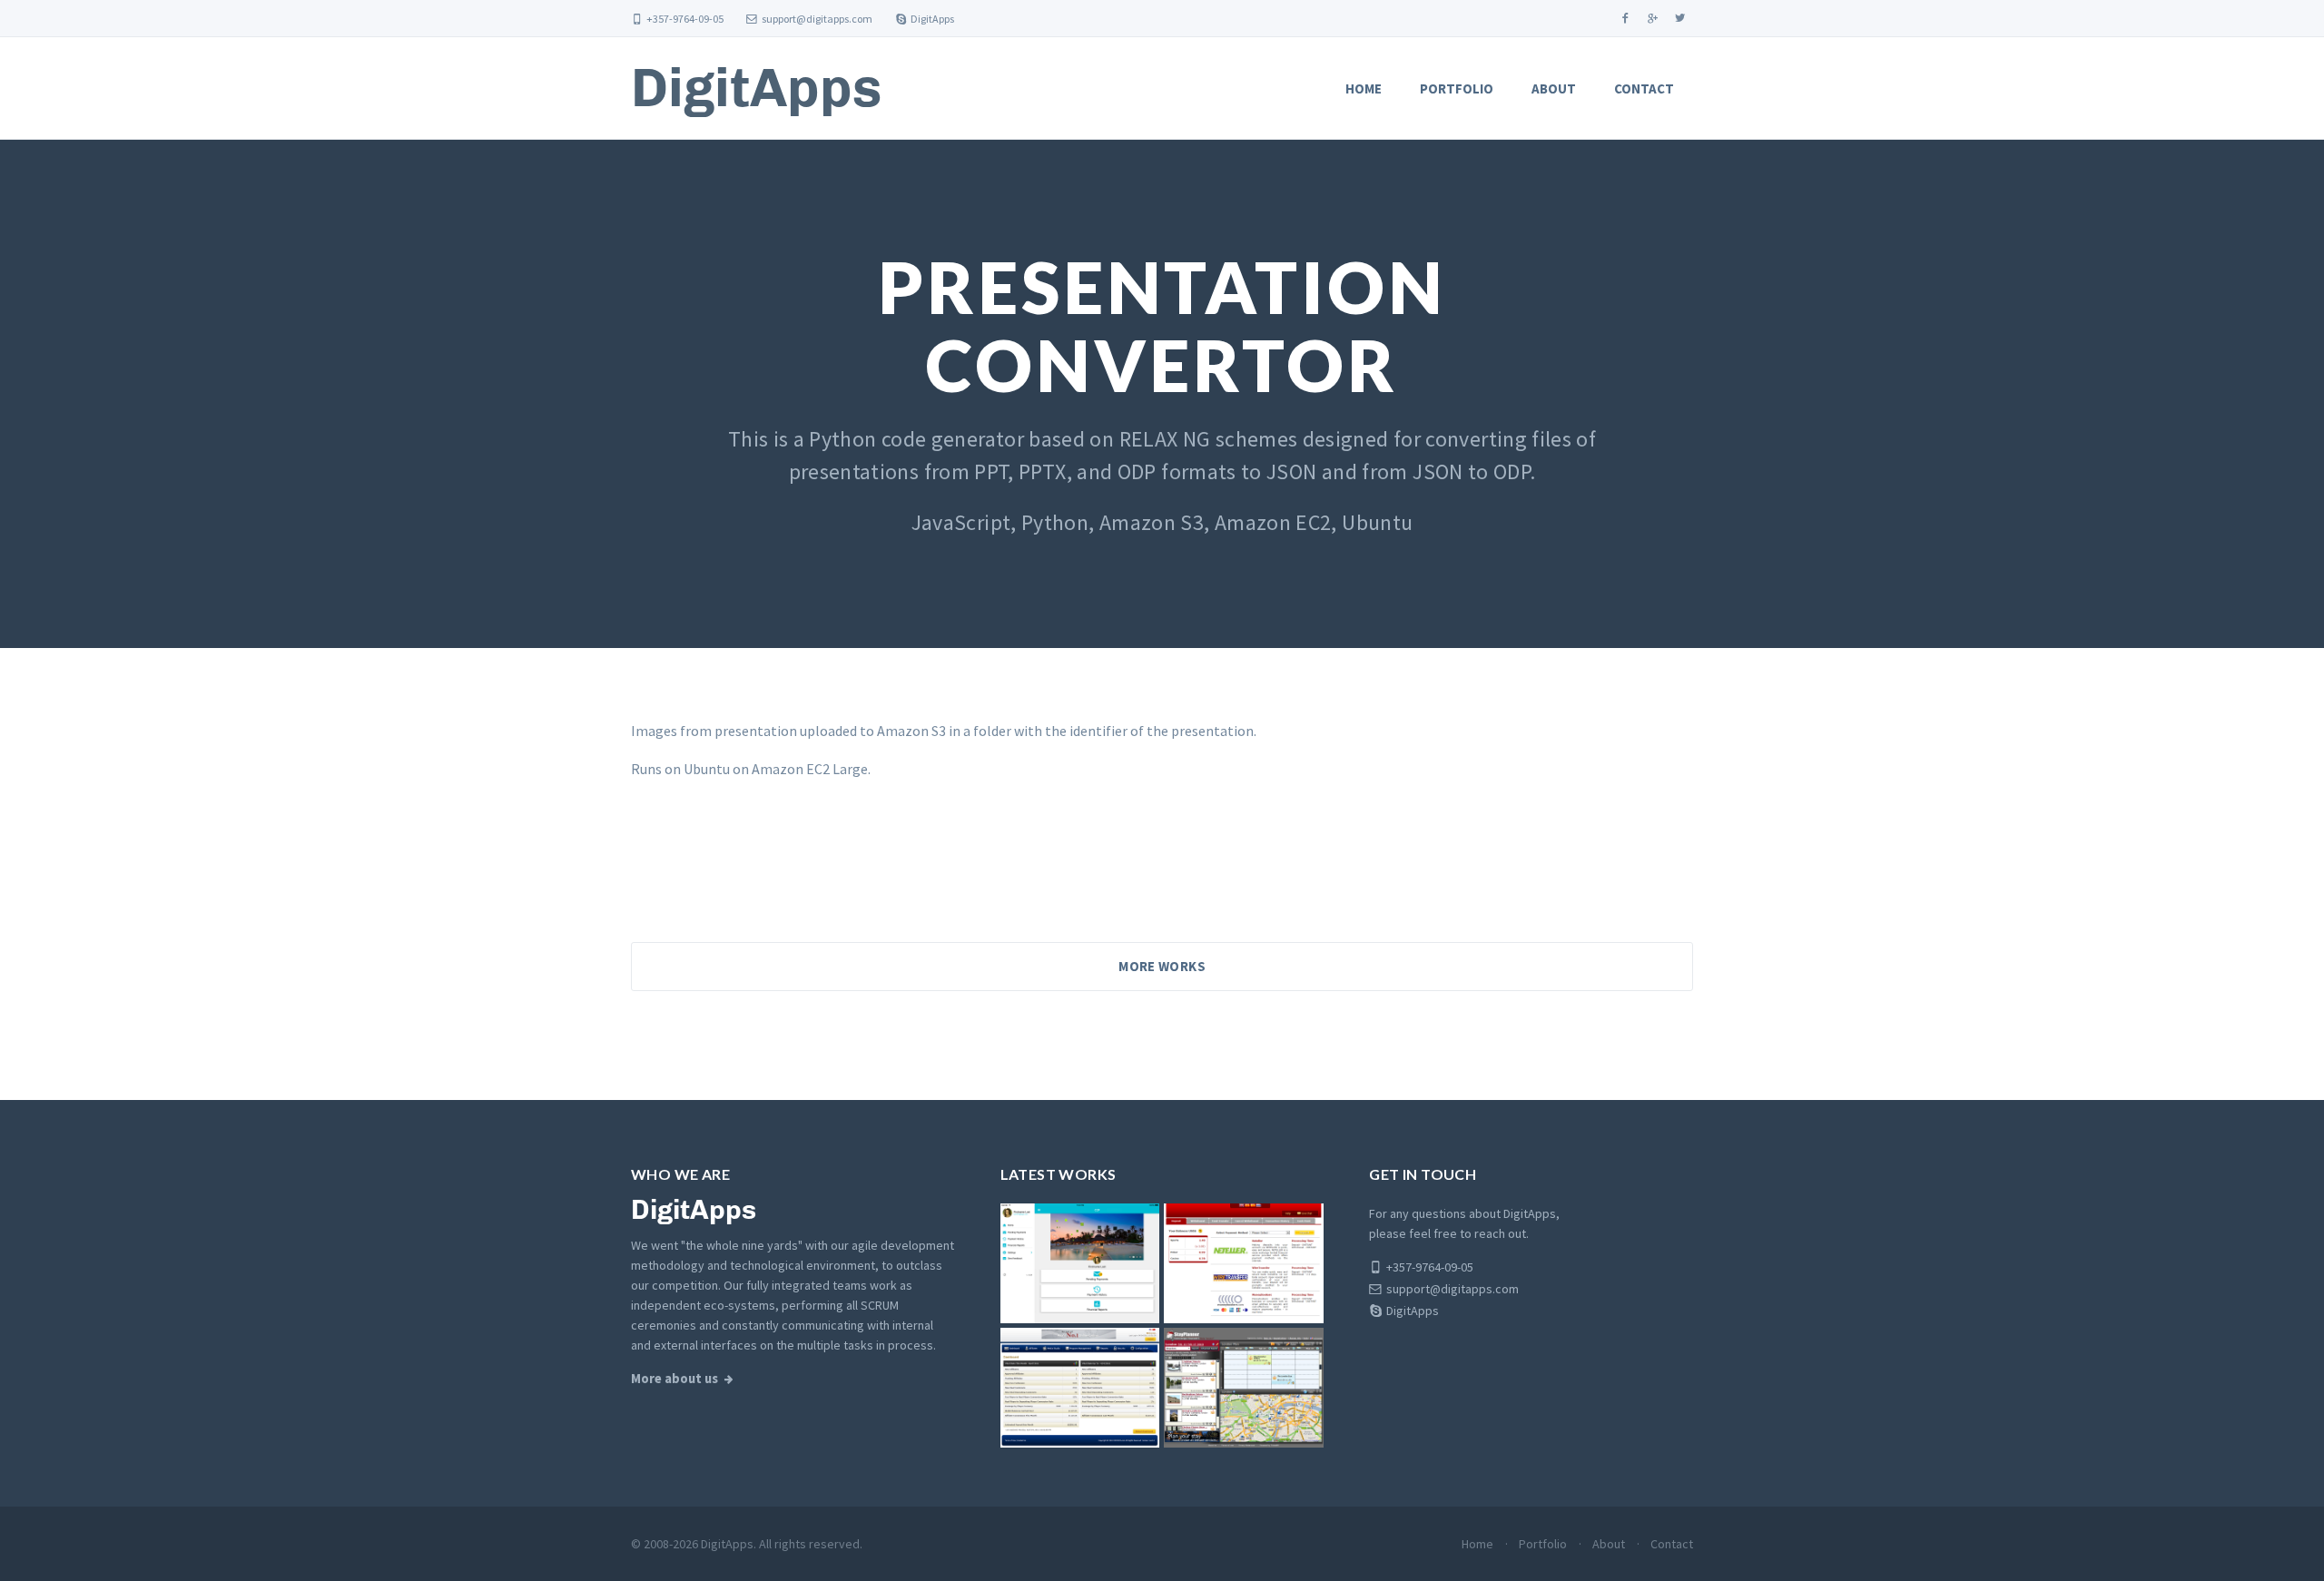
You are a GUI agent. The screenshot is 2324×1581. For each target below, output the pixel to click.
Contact (1644, 88)
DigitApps (932, 19)
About (1554, 88)
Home (1364, 88)
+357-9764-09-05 (685, 19)
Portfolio (1457, 88)
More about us (675, 1379)
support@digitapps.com (817, 19)
